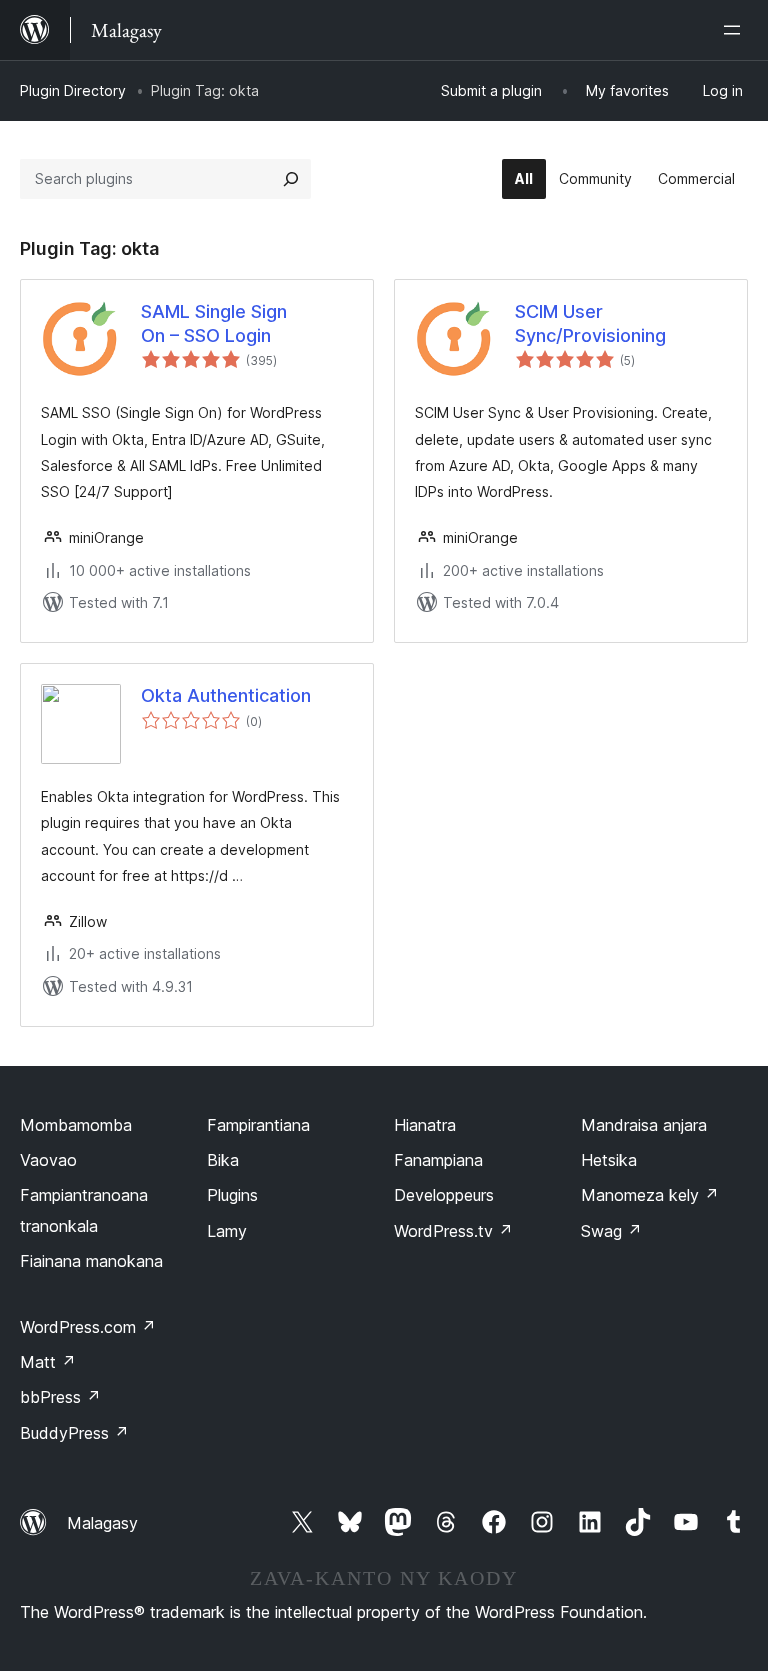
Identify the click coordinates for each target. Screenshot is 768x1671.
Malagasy (102, 1523)
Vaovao (48, 1160)
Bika (223, 1160)
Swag (611, 1231)
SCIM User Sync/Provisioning (590, 323)
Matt (48, 1362)
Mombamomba (76, 1125)
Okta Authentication (226, 695)
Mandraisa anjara (644, 1125)
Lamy (227, 1231)
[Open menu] (736, 30)
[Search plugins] (291, 179)
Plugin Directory (73, 90)
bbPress (60, 1397)
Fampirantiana (258, 1125)
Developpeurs (444, 1195)
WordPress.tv (453, 1231)
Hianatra (425, 1125)
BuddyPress (74, 1433)
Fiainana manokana (91, 1261)
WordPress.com (88, 1327)
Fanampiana (438, 1160)
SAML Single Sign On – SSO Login (214, 323)
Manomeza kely (650, 1195)
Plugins (232, 1195)
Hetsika (609, 1160)
